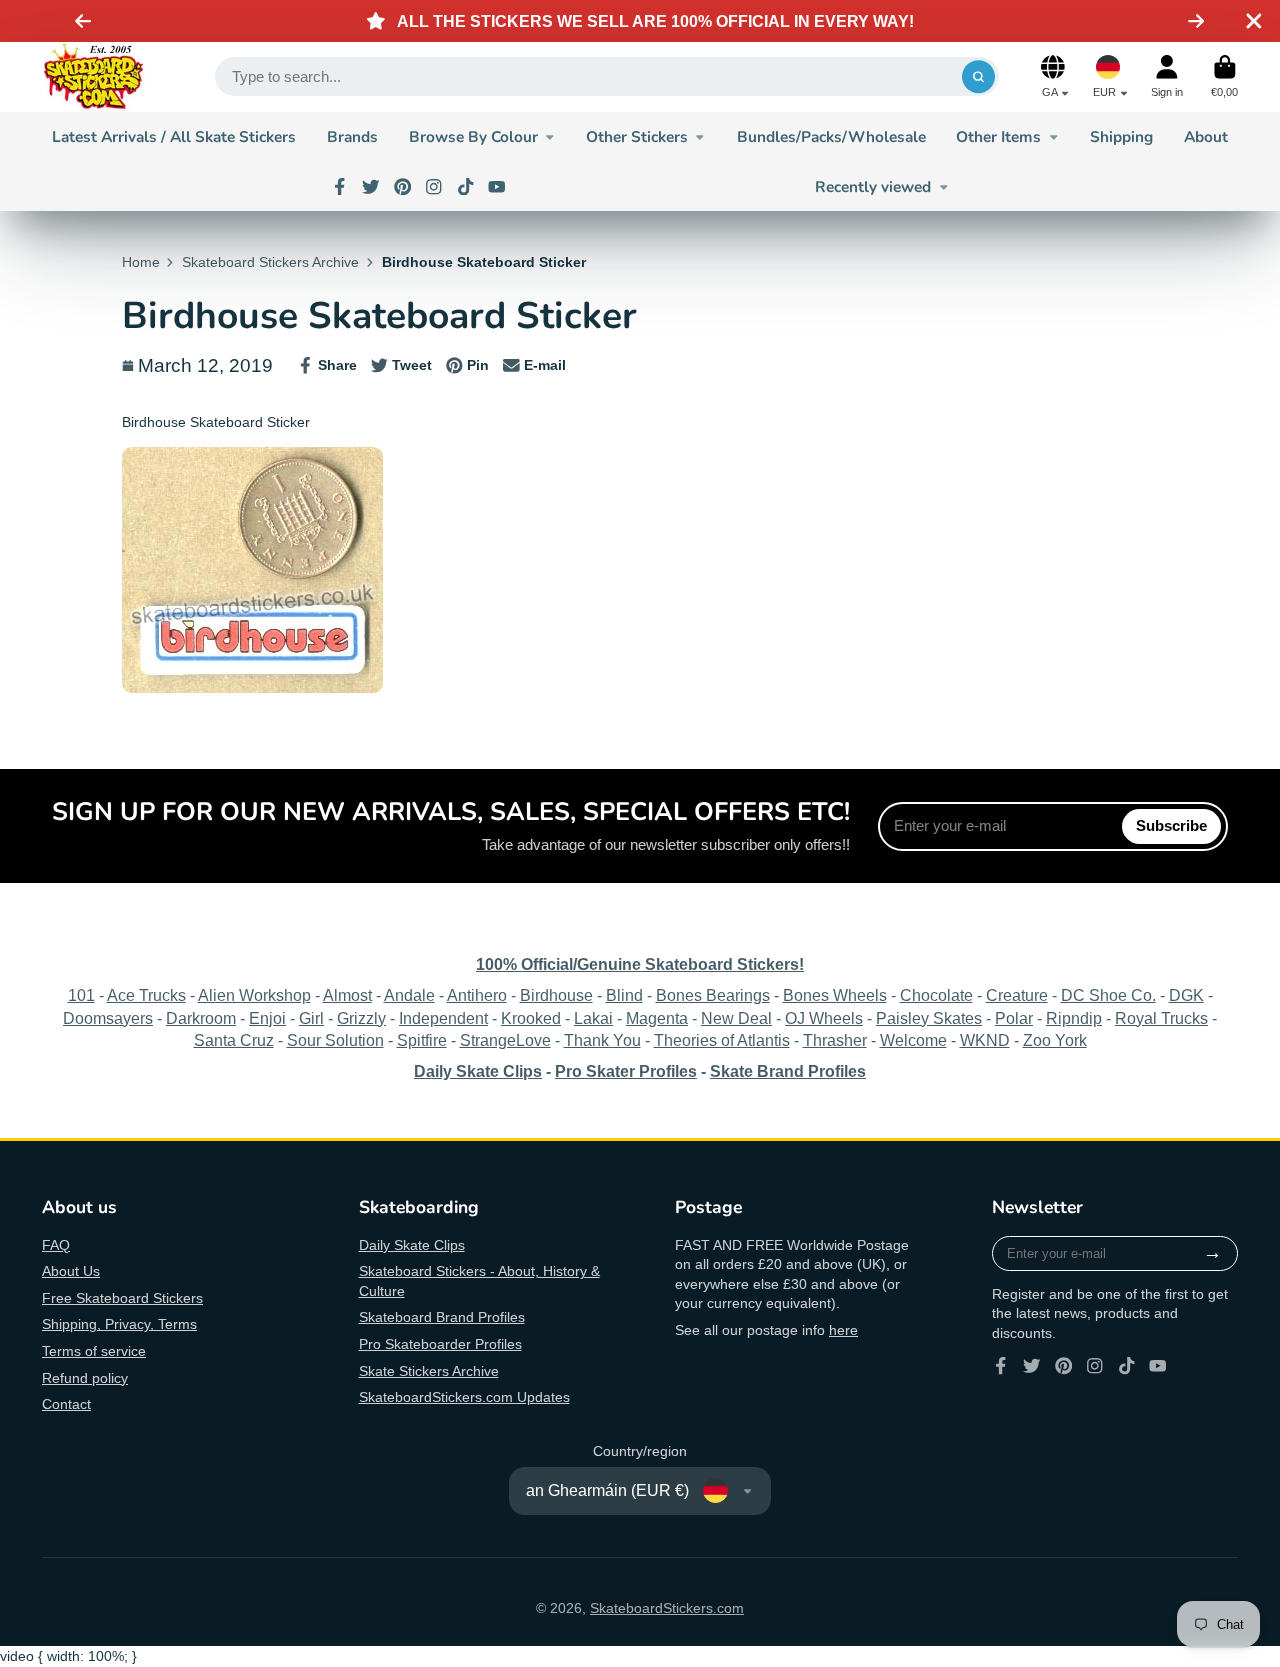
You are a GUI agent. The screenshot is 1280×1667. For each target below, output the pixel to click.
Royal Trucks (1161, 1018)
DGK (1186, 995)
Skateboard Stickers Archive (270, 262)
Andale (409, 995)
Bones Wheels (835, 995)
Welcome (913, 1040)
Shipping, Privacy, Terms (119, 1324)
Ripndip (1074, 1018)
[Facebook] (340, 187)
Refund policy (85, 1378)
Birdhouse (556, 995)
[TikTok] (466, 187)
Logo (93, 77)
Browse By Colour (473, 136)
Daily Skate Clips (412, 1245)
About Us (71, 1271)
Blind (624, 995)
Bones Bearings (713, 995)
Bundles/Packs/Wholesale (831, 136)
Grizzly (361, 1018)
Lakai (593, 1018)
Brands (352, 136)
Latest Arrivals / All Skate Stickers (174, 136)
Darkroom (201, 1018)
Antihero (477, 995)
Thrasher (835, 1040)
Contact (66, 1404)
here (843, 1330)
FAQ (56, 1245)
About (1206, 136)
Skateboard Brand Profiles (442, 1317)
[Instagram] (434, 187)
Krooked (531, 1018)
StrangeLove (505, 1040)
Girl (311, 1018)
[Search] (979, 77)
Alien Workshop (254, 995)
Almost (347, 995)
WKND (985, 1040)
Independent (443, 1018)
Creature (1017, 995)
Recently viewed (873, 186)
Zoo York (1055, 1040)
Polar (1014, 1018)
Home (141, 262)
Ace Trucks (146, 995)
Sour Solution (335, 1040)
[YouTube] (497, 187)
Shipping (1121, 136)
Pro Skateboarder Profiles (440, 1344)
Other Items (998, 136)
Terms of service (94, 1351)
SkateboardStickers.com (667, 1608)
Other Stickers (637, 136)
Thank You (602, 1040)
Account (1167, 76)
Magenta (657, 1018)
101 (81, 995)
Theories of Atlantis (722, 1040)
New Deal (736, 1018)
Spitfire (422, 1040)
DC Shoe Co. (1108, 995)
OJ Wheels (824, 1018)
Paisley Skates (929, 1018)
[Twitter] (371, 187)
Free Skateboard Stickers (122, 1298)
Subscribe (1171, 825)
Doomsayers (108, 1018)
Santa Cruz (234, 1040)
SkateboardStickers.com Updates (464, 1397)
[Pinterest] (403, 187)
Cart (1224, 76)
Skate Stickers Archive (429, 1371)
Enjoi (267, 1018)
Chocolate (936, 995)
